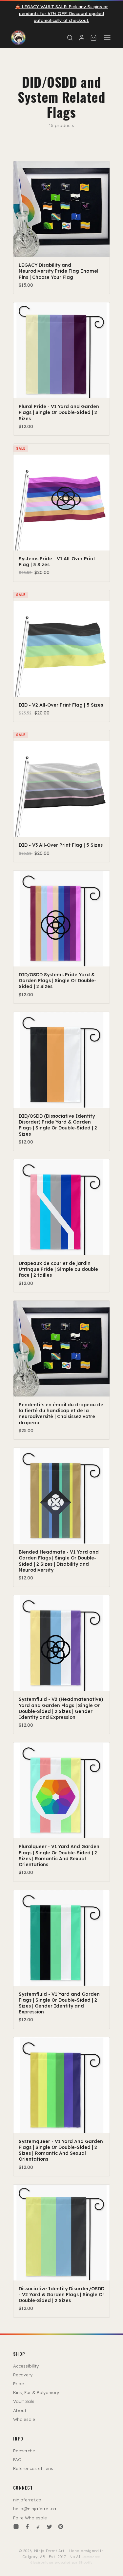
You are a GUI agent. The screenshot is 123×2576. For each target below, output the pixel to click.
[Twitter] (50, 2527)
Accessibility (26, 2366)
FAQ (17, 2459)
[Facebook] (27, 2527)
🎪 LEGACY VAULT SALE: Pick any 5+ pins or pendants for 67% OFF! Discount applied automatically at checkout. (61, 13)
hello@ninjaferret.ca (35, 2509)
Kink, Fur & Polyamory (36, 2392)
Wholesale (24, 2419)
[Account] (82, 38)
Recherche (24, 2451)
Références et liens (33, 2468)
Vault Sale (24, 2401)
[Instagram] (16, 2527)
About (20, 2410)
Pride (19, 2384)
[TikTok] (38, 2527)
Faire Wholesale (30, 2518)
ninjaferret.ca (27, 2500)
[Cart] (93, 38)
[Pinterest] (61, 2527)
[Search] (70, 38)
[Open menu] (107, 38)
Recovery (23, 2375)
